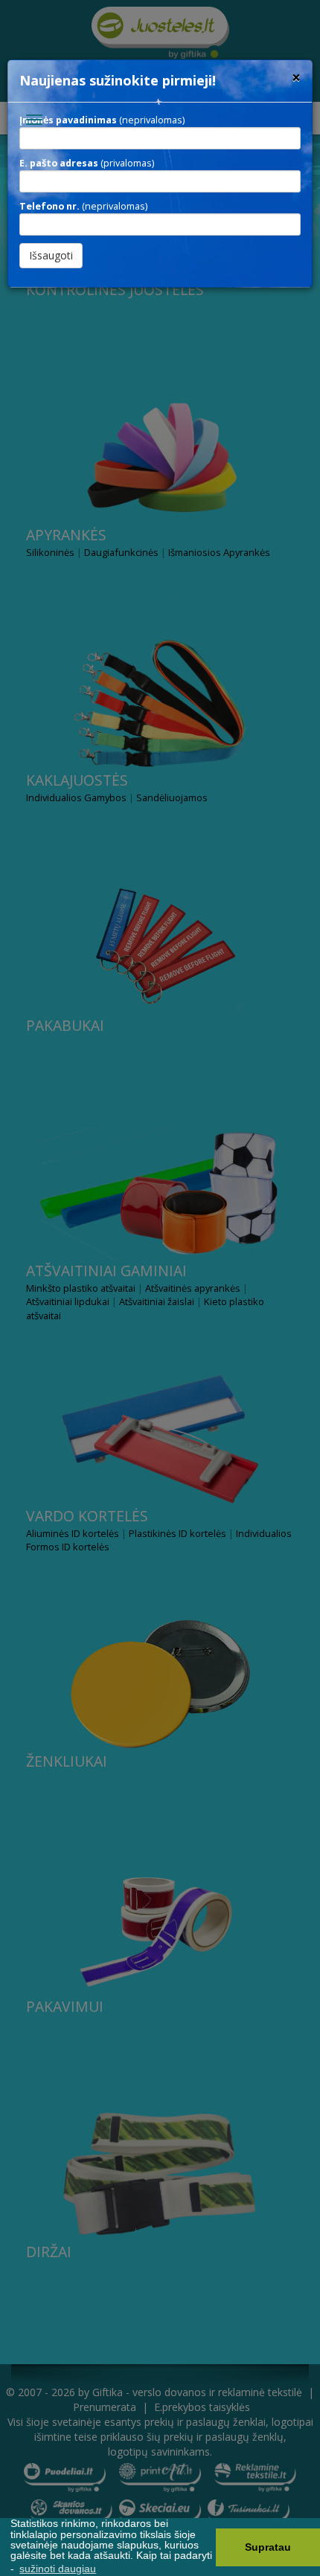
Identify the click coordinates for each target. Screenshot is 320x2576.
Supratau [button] (268, 2547)
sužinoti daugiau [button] (58, 2569)
